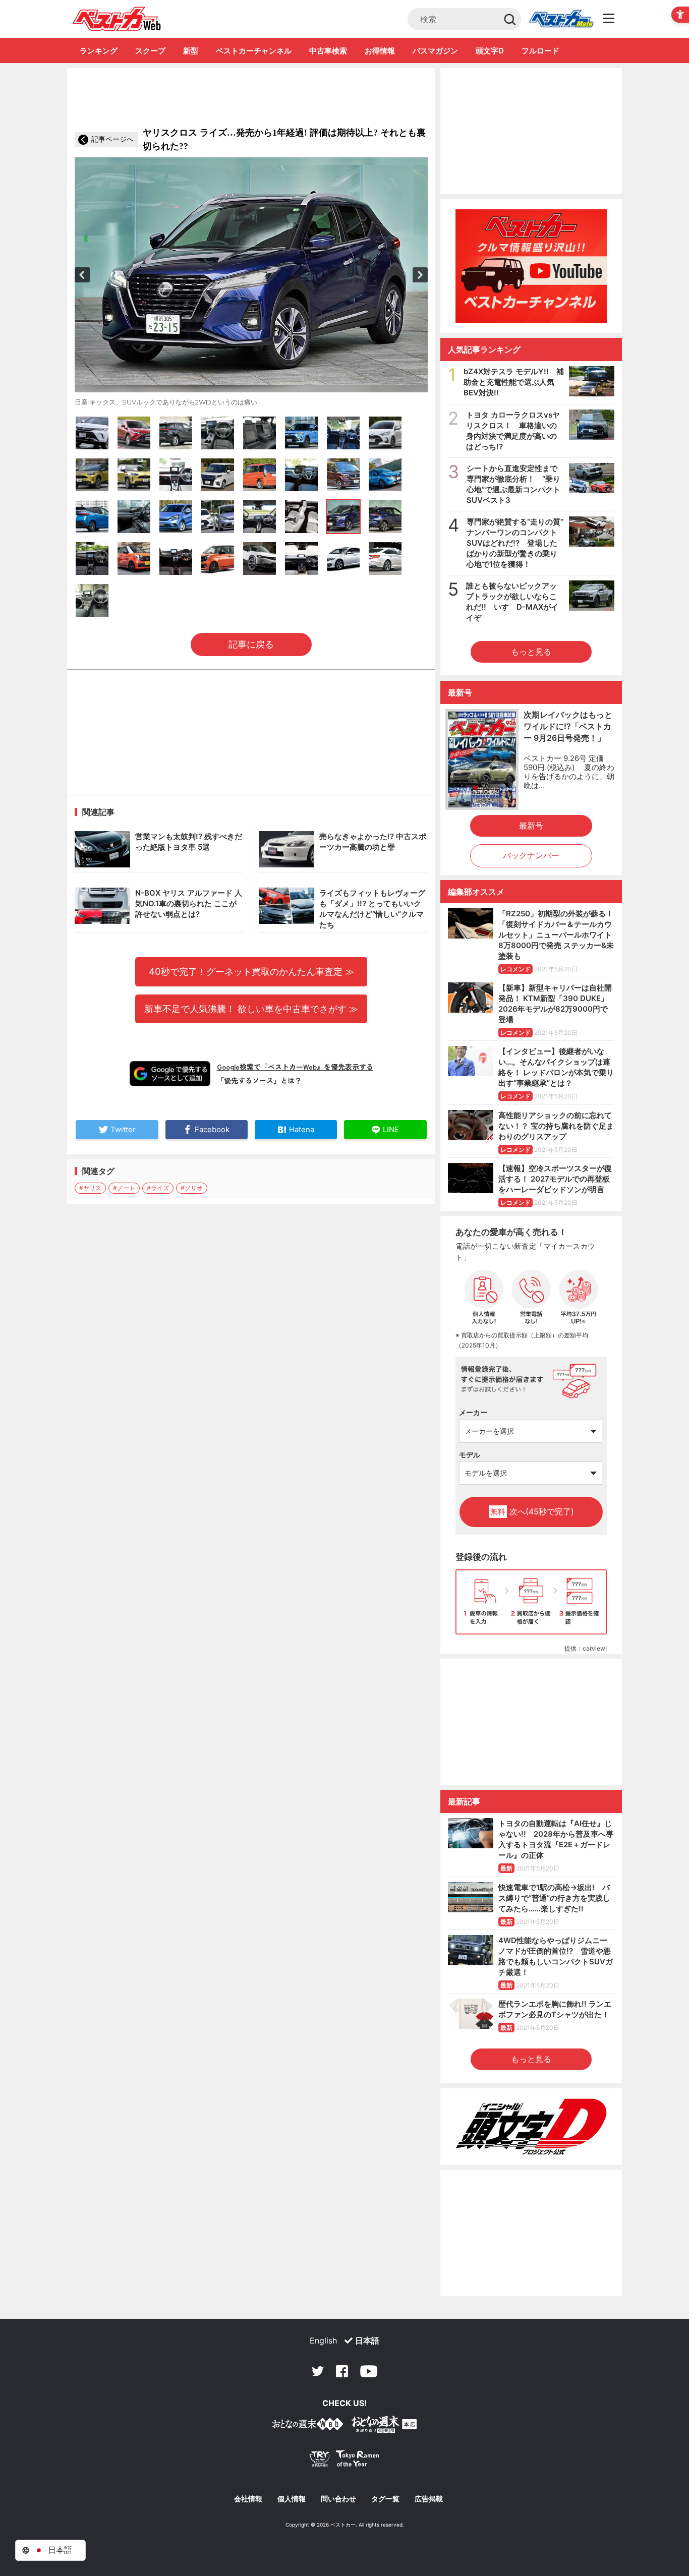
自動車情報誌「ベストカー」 (117, 19)
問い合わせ (338, 2499)
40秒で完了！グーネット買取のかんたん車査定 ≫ (251, 971)
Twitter (318, 2371)
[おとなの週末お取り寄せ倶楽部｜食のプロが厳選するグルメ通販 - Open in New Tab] (308, 2426)
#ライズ (158, 1188)
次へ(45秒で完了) (532, 1511)
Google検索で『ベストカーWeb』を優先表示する (295, 1067)
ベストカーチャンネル (254, 51)
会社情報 (248, 2499)
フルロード (540, 51)
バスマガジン (435, 51)
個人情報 (292, 2499)
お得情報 (380, 51)
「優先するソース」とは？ (259, 1080)
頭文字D (490, 51)
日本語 (367, 2340)
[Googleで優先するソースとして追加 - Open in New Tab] (170, 1074)
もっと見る (531, 652)
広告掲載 (429, 2499)
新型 (191, 51)
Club (561, 19)
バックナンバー (531, 855)
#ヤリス (90, 1188)
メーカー (473, 1412)
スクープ (150, 51)
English (323, 2340)
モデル (470, 1455)
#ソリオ (192, 1188)
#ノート (124, 1188)
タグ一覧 (385, 2499)
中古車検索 (328, 51)
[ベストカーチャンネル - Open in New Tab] (531, 266)
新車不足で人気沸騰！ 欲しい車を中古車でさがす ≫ (251, 1009)
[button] (82, 275)
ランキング (99, 51)
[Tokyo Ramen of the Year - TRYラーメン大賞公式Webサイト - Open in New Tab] (344, 2461)
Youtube (369, 2371)
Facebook (342, 2371)
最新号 (531, 826)
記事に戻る (251, 644)
